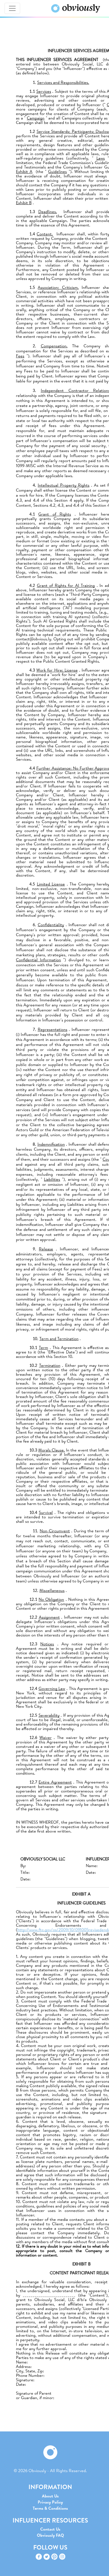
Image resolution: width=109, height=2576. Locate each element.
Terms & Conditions (50, 2508)
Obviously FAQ (50, 2535)
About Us (50, 2496)
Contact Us (50, 2529)
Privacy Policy (50, 2502)
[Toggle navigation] (12, 8)
